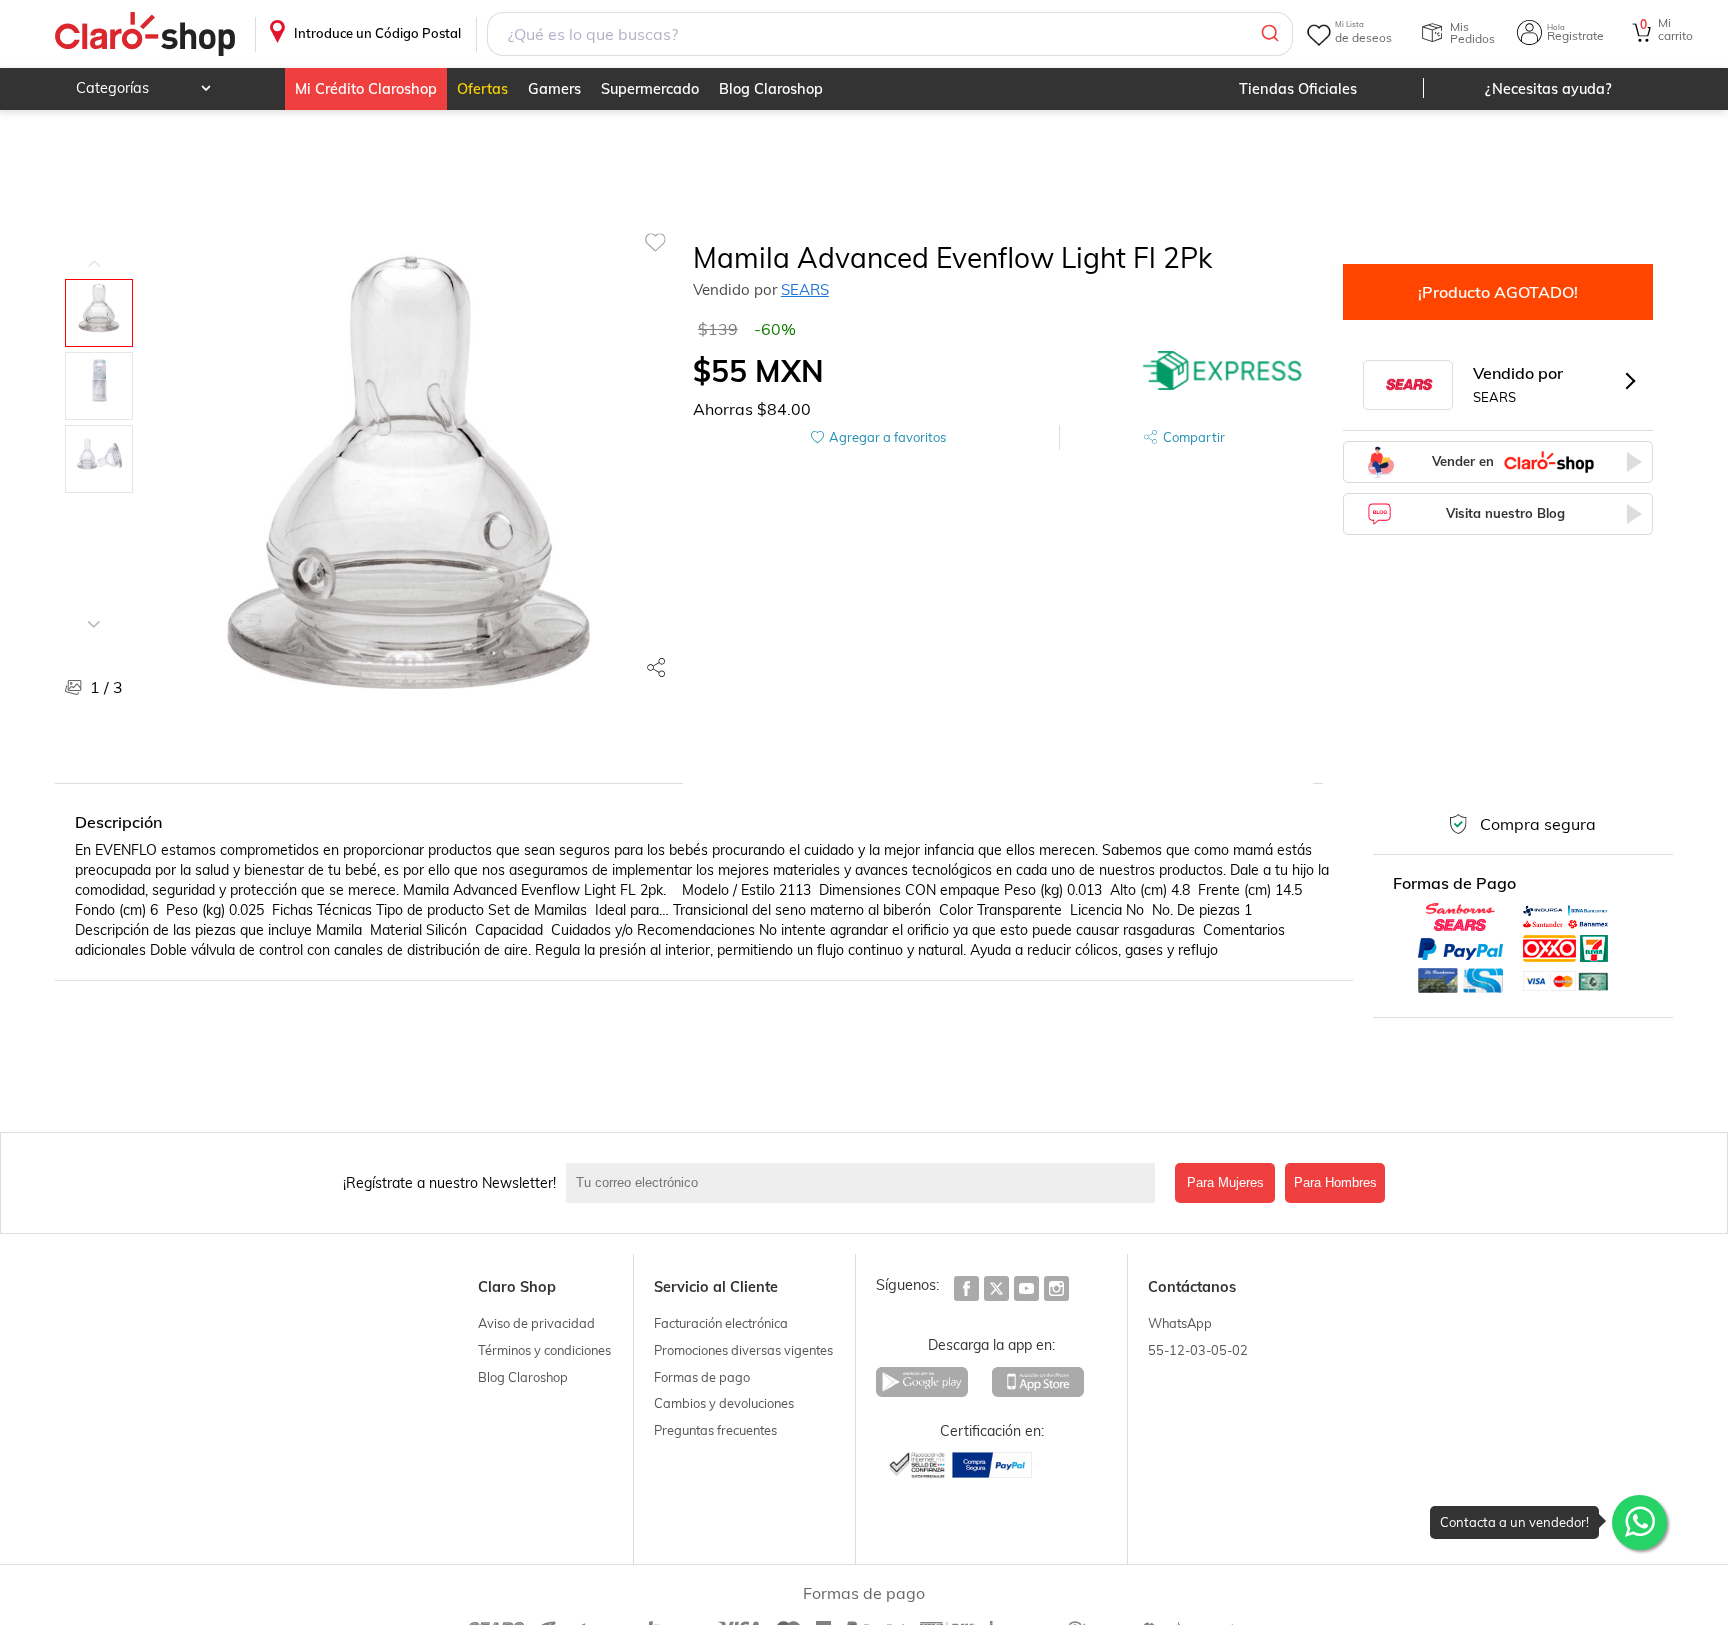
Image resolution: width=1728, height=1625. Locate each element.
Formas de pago (702, 1377)
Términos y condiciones (544, 1350)
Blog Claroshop (771, 89)
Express (1223, 371)
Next (94, 609)
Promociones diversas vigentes (743, 1350)
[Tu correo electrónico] (866, 1183)
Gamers (554, 89)
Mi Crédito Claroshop (366, 89)
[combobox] (890, 34)
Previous (94, 249)
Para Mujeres (1225, 1182)
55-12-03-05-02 (1198, 1350)
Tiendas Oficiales (1298, 89)
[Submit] (1268, 34)
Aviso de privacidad (536, 1323)
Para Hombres (1335, 1182)
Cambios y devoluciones (724, 1403)
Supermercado (650, 89)
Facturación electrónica (721, 1323)
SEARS (805, 289)
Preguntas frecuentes (715, 1430)
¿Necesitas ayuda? (1548, 89)
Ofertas (482, 89)
